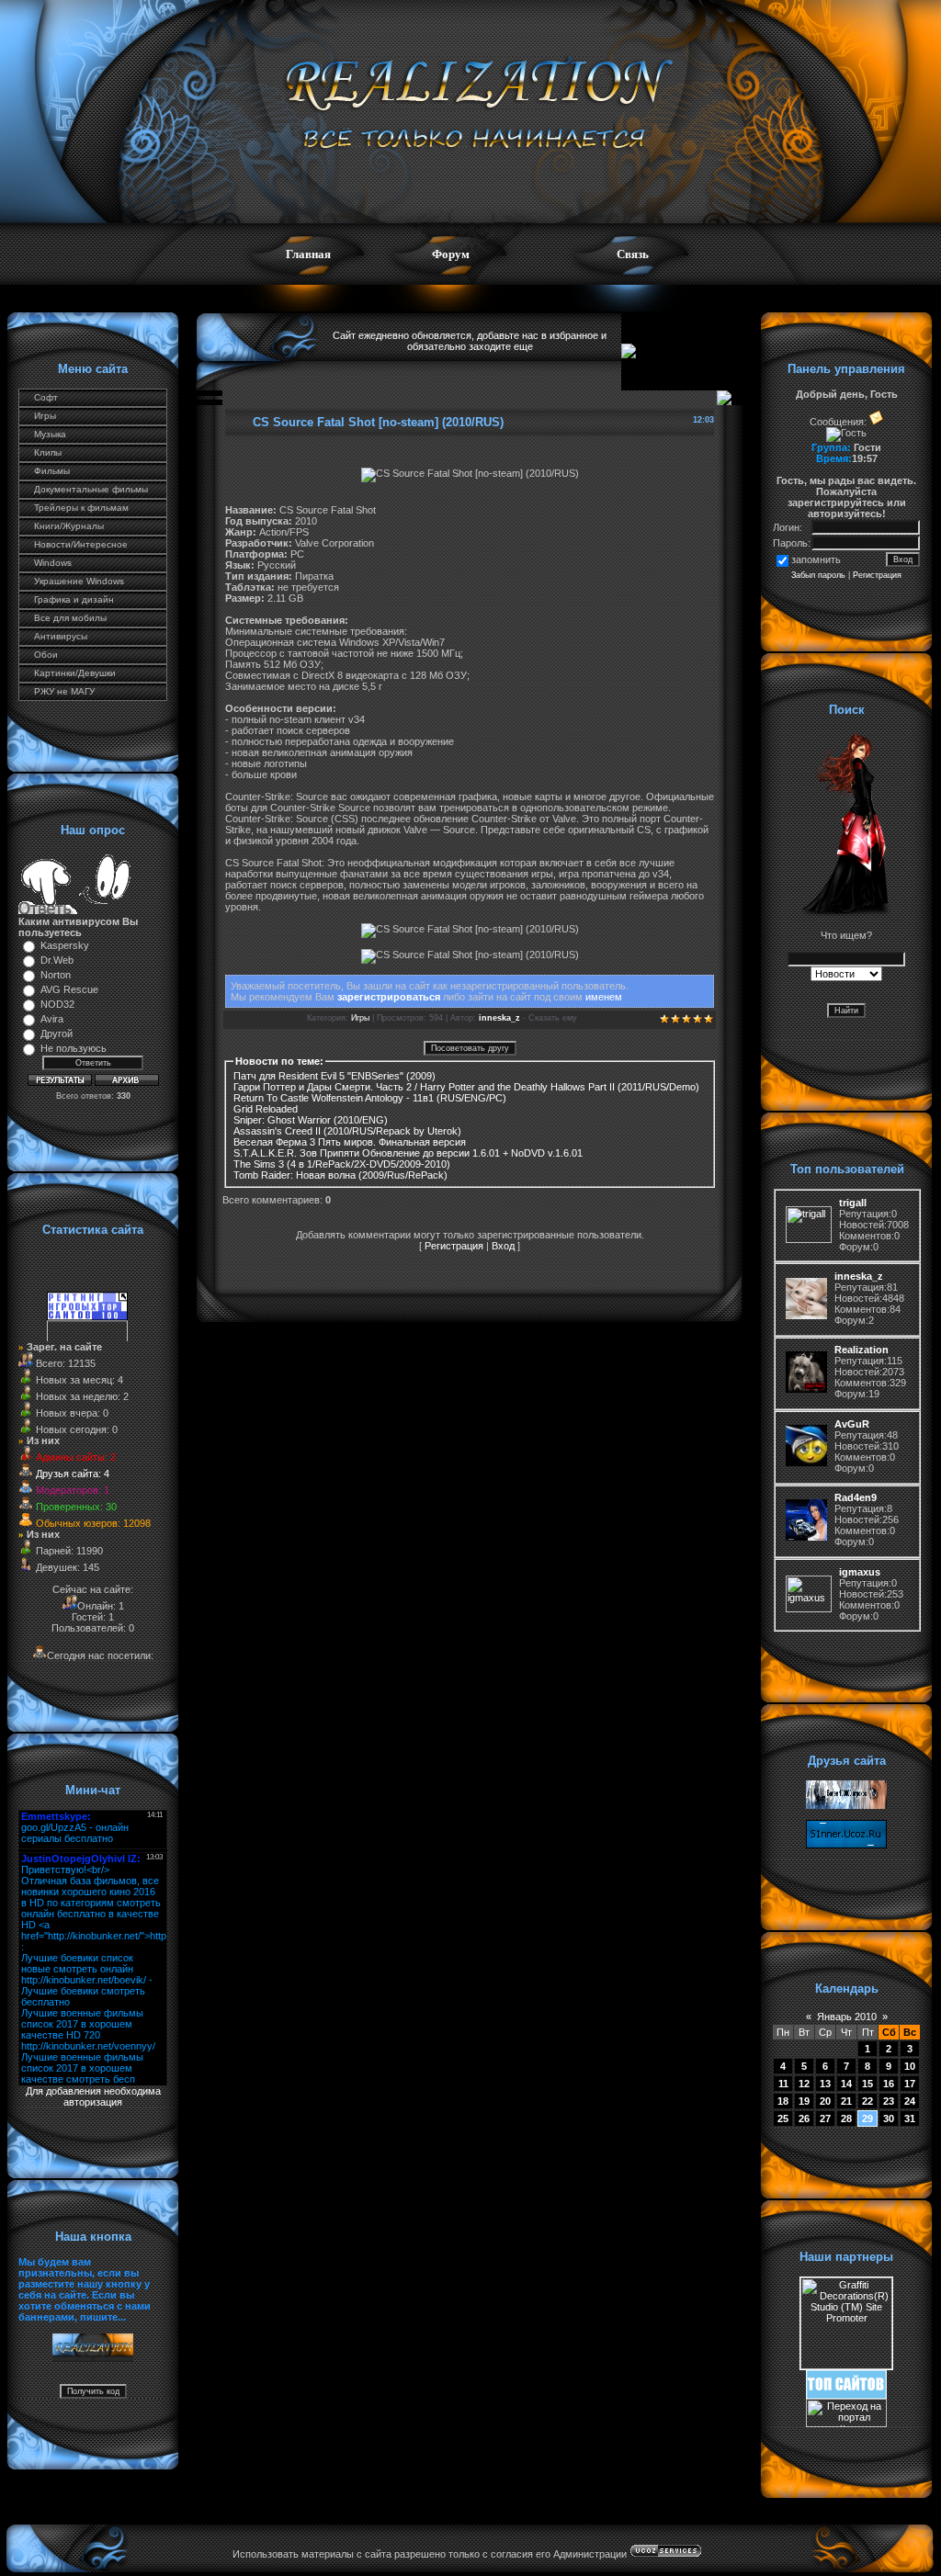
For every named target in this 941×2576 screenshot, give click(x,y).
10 (910, 2066)
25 (783, 2118)
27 (825, 2118)
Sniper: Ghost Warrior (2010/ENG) (311, 1120)
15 (867, 2084)
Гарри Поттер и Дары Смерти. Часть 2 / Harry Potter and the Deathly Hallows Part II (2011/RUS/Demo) (466, 1087)
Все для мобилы (70, 618)
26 (804, 2118)
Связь (633, 254)
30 (889, 2118)
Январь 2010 (847, 2017)
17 (910, 2084)
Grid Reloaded (266, 1109)
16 (889, 2084)
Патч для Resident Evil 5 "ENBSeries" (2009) (334, 1076)
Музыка (50, 434)
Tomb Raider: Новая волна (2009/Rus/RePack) (340, 1175)
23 (889, 2101)
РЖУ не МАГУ (64, 691)
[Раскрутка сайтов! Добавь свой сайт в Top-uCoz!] (846, 2395)
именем (604, 997)
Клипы (48, 452)
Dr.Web (57, 960)
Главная (308, 254)
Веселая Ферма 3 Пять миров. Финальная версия (350, 1142)
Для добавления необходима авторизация (93, 2096)
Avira (52, 1019)
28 (846, 2118)
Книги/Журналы (69, 526)
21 (846, 2101)
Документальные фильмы (91, 489)
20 (825, 2101)
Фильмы (52, 471)
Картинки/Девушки (75, 673)
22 (867, 2101)
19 (804, 2101)
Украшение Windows (79, 581)
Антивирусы (61, 636)
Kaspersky (65, 945)
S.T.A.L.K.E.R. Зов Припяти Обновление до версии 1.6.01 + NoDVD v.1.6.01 (408, 1153)
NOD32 (57, 1004)
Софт (46, 397)
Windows (53, 563)
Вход (503, 1246)
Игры (45, 416)
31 (910, 2118)
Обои (46, 655)
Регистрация (454, 1246)
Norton (56, 975)
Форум (451, 254)
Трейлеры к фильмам (81, 508)
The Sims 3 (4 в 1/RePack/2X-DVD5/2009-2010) (342, 1164)
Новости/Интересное (81, 544)
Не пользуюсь (74, 1048)
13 (825, 2084)
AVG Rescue (69, 989)
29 (867, 2118)
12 (804, 2084)
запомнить (816, 559)
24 (910, 2101)
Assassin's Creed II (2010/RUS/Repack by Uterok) (347, 1131)
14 (846, 2084)
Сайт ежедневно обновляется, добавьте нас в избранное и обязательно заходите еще (470, 341)
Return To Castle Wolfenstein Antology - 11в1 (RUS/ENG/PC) (370, 1098)
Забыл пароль (818, 575)
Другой (57, 1034)
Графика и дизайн (74, 599)
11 (783, 2084)
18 (783, 2101)
